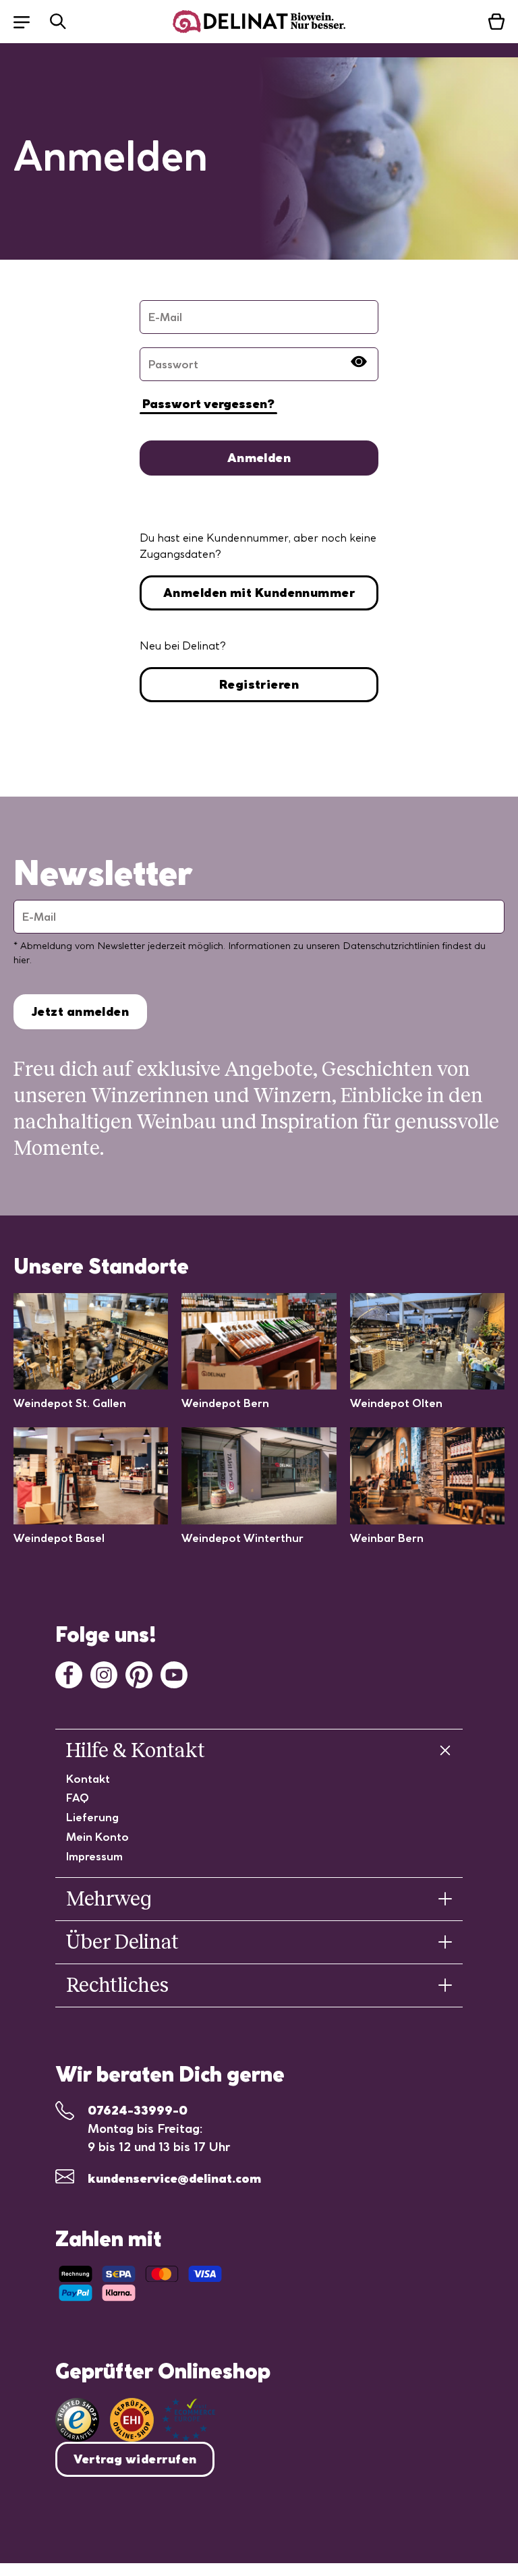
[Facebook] (69, 1673)
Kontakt (88, 1779)
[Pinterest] (139, 1673)
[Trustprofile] (163, 2420)
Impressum (94, 1856)
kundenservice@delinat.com (174, 2178)
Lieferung (92, 1817)
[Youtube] (174, 1673)
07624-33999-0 (138, 2110)
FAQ (78, 1798)
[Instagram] (104, 1673)
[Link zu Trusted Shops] (77, 2420)
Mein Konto (97, 1837)
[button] (28, 21)
